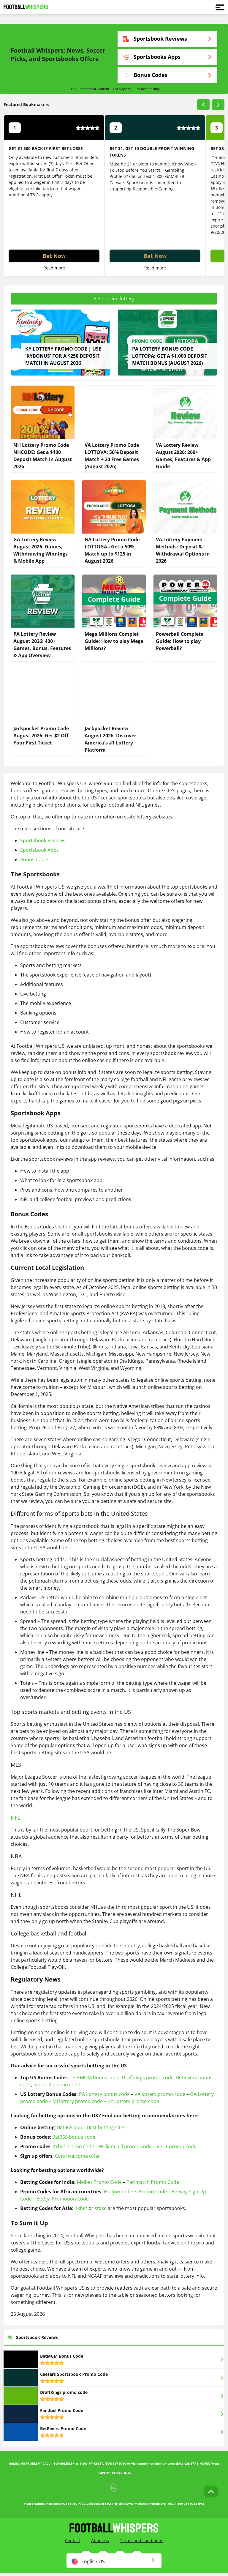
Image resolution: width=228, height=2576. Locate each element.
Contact (73, 2540)
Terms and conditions (142, 2540)
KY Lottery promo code (133, 2101)
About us (100, 2540)
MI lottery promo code (78, 2101)
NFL (15, 1818)
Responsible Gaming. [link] (153, 189)
